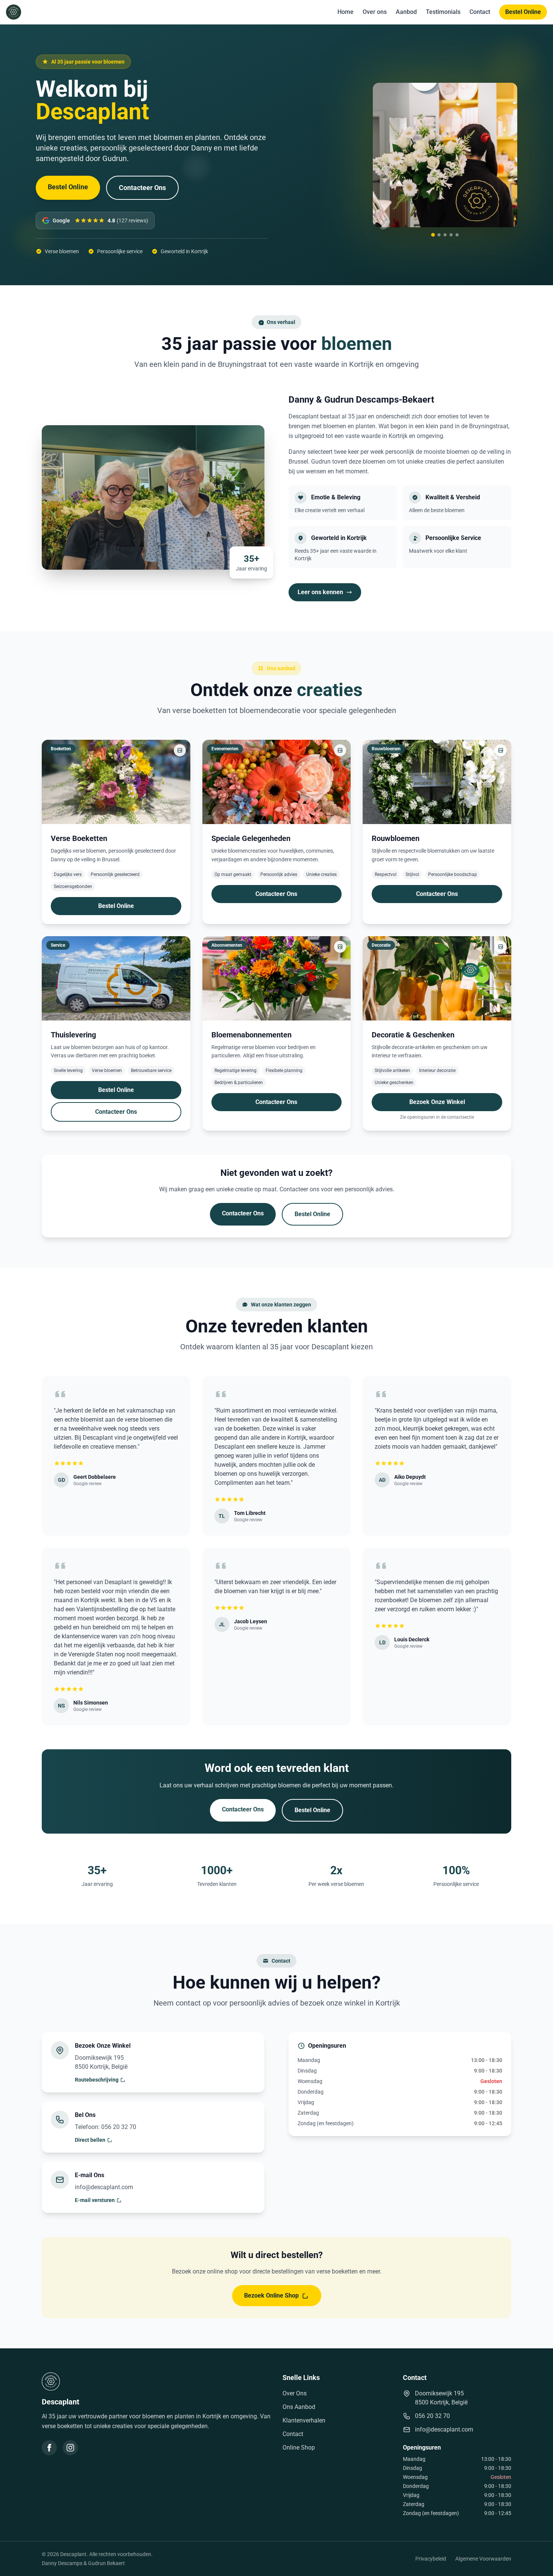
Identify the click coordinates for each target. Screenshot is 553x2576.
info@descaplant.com (444, 2429)
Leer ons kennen (320, 592)
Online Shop (299, 2448)
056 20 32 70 (432, 2416)
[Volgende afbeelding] (504, 155)
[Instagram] (70, 2448)
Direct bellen (90, 2140)
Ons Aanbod (299, 2407)
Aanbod (406, 12)
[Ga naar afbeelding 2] (439, 235)
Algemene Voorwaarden (483, 2559)
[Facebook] (49, 2448)
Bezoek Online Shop (271, 2295)
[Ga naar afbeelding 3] (445, 235)
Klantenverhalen (304, 2420)
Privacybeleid (431, 2559)
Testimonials (443, 12)
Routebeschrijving (97, 2080)
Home (346, 12)
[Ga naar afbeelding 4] (451, 235)
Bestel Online (523, 12)
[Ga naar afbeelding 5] (457, 235)
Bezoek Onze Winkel (437, 1102)
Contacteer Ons (142, 188)
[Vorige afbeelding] (386, 155)
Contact (480, 12)
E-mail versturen (95, 2200)
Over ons (375, 12)
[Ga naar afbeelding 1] (433, 235)
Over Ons (295, 2393)
